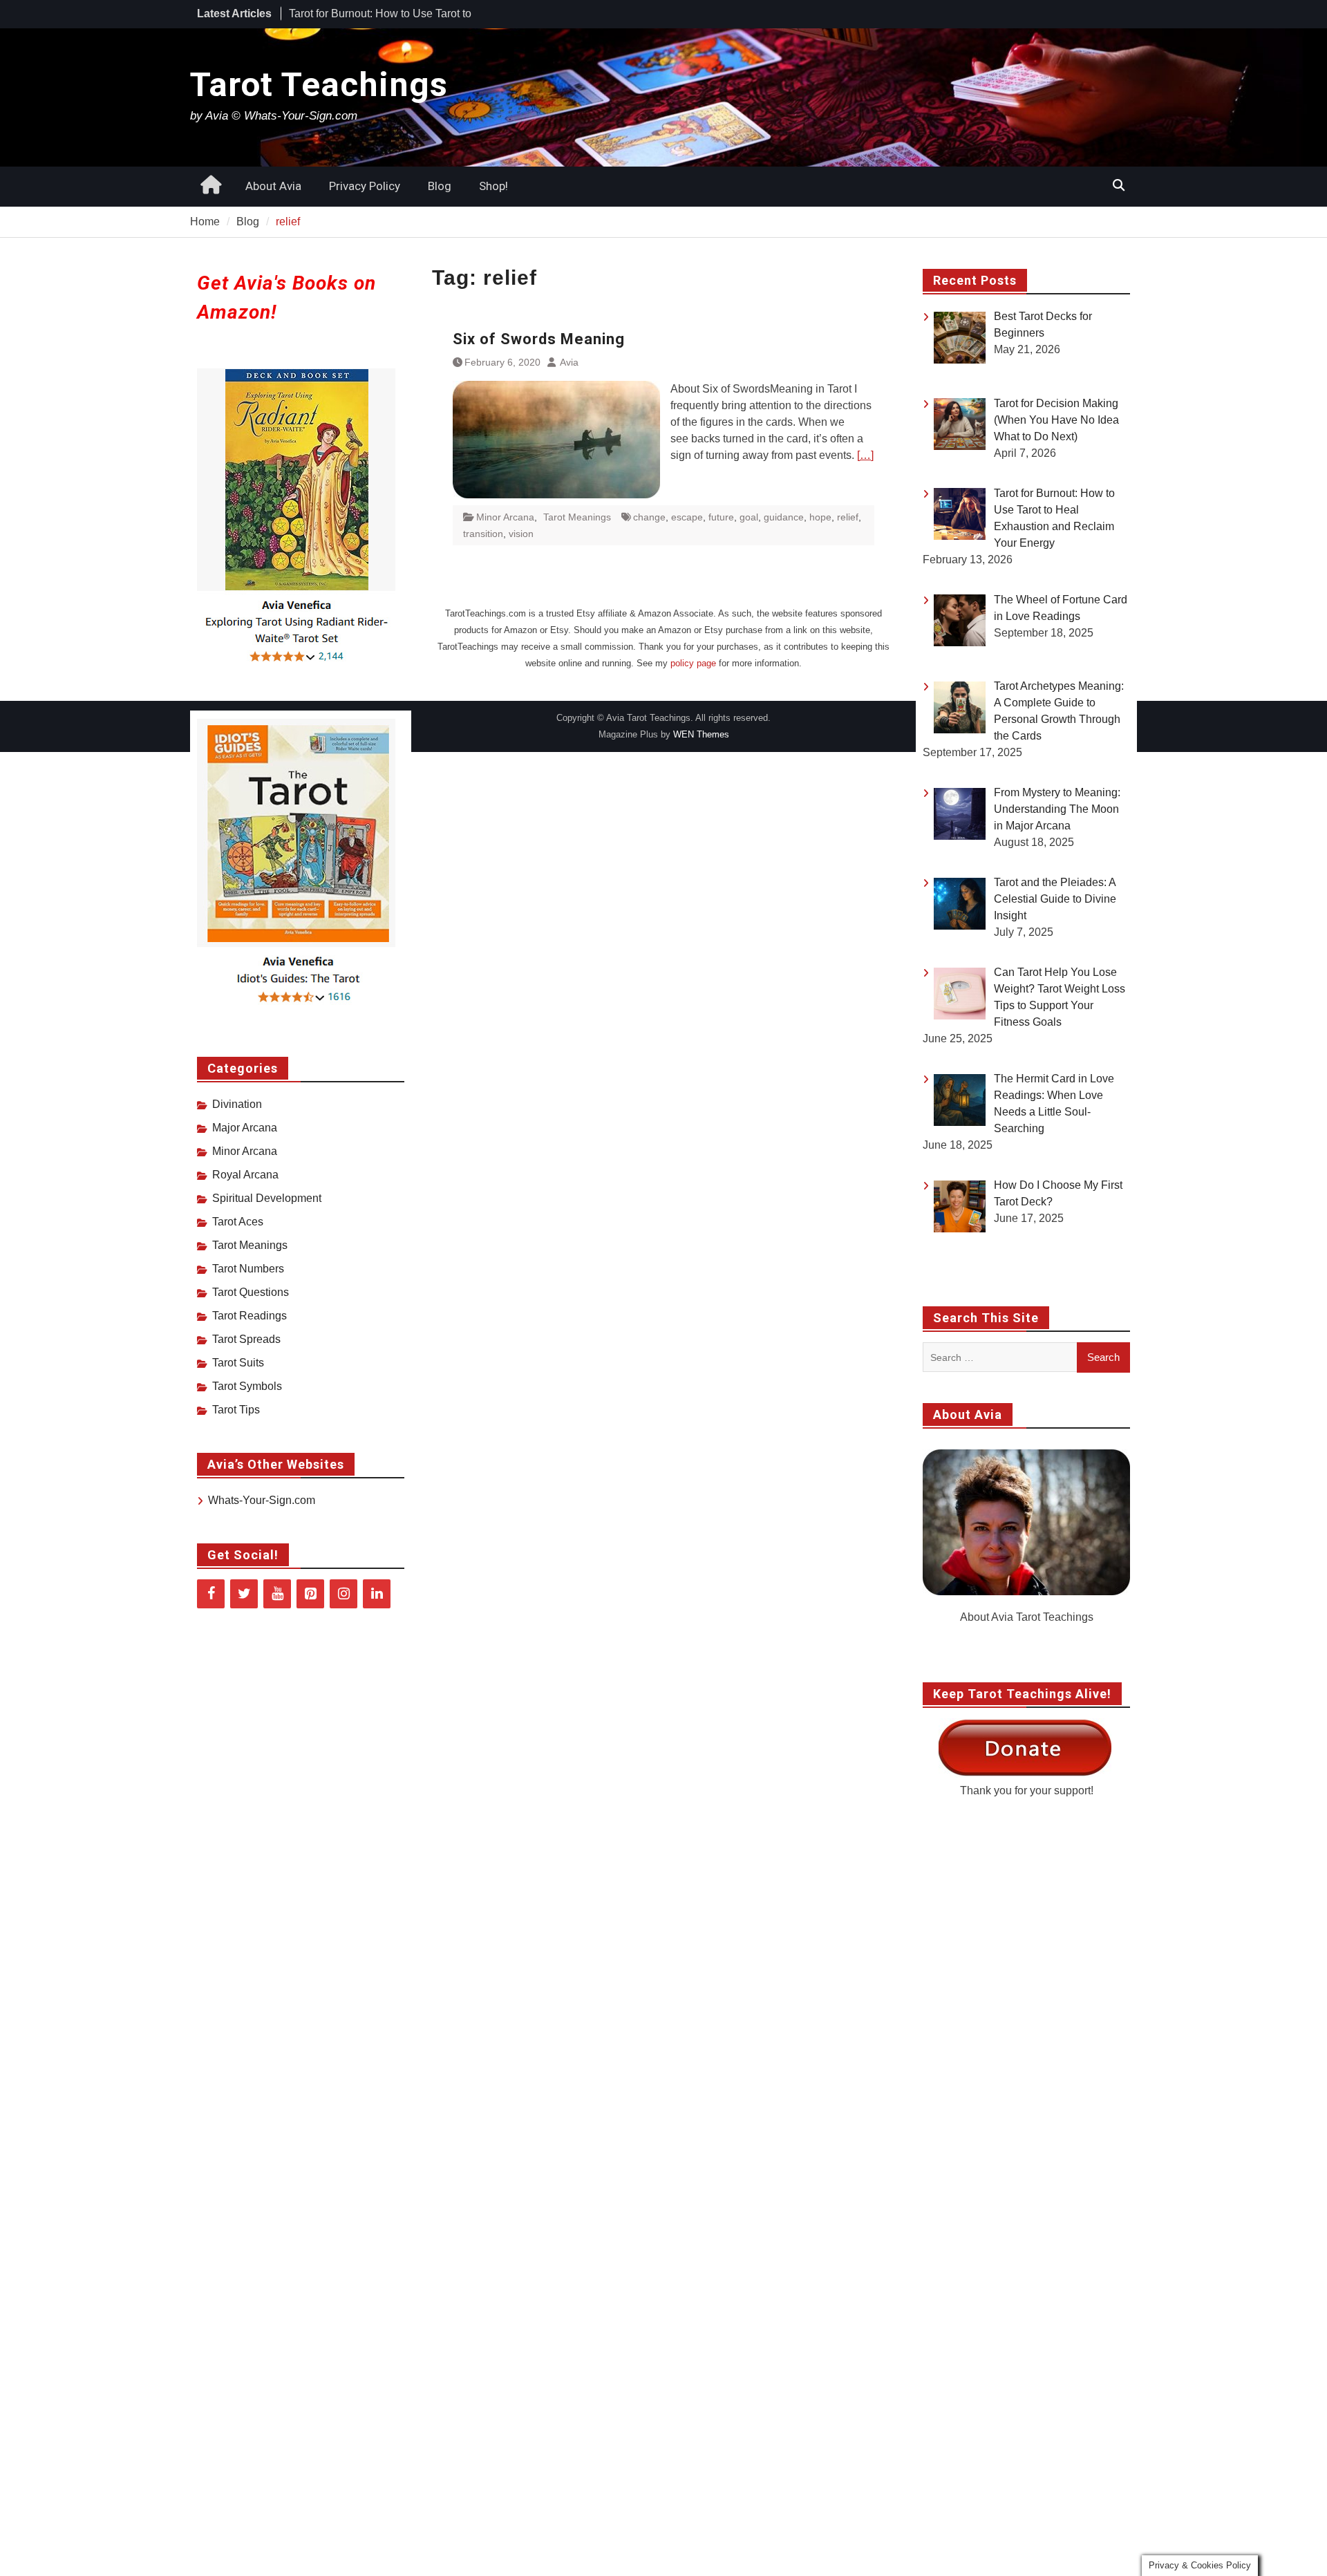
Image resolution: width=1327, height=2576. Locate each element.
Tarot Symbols (247, 1386)
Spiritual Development (267, 1198)
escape (687, 517)
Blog (440, 186)
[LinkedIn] (377, 1594)
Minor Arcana (505, 517)
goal (749, 517)
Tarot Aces (238, 1222)
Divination (237, 1104)
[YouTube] (277, 1594)
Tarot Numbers (248, 1269)
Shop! (493, 186)
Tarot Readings (250, 1316)
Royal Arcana (245, 1175)
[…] (865, 455)
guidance (784, 517)
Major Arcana (245, 1128)
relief (848, 517)
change (649, 517)
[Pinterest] (310, 1594)
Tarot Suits (238, 1363)
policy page (693, 663)
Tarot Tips (236, 1410)
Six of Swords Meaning (539, 339)
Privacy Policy (365, 186)
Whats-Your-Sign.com (262, 1500)
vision (521, 534)
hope (820, 517)
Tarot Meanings (577, 517)
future (721, 517)
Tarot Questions (251, 1292)
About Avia (273, 186)
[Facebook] (211, 1594)
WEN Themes (701, 734)
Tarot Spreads (246, 1339)
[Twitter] (244, 1594)
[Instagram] (343, 1594)
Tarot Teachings (319, 85)
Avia (569, 362)
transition (483, 534)
